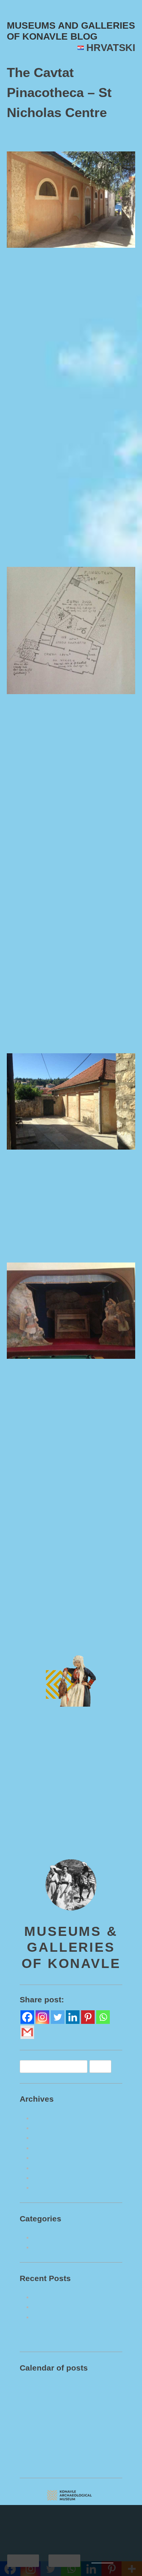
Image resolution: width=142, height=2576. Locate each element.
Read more (102, 2561)
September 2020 (56, 2236)
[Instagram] (42, 2065)
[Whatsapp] (103, 2065)
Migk (94, 136)
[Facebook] (27, 2065)
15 (42, 2487)
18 (86, 2487)
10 (71, 2475)
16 (56, 2487)
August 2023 (51, 2166)
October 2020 (52, 2226)
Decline (64, 2560)
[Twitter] (58, 2065)
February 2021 (54, 2196)
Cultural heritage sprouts (80, 1637)
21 (27, 2498)
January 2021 (52, 2206)
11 (86, 2475)
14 (27, 2487)
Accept (23, 2560)
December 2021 (55, 2186)
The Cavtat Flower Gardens (72, 2355)
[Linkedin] (73, 2065)
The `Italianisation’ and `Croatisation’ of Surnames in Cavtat (75, 2375)
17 (71, 2487)
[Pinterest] (88, 2065)
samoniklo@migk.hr (49, 1887)
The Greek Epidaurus (105, 1660)
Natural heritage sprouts (68, 2295)
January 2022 (52, 2176)
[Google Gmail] (27, 2081)
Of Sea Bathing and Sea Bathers (77, 2345)
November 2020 (56, 2216)
